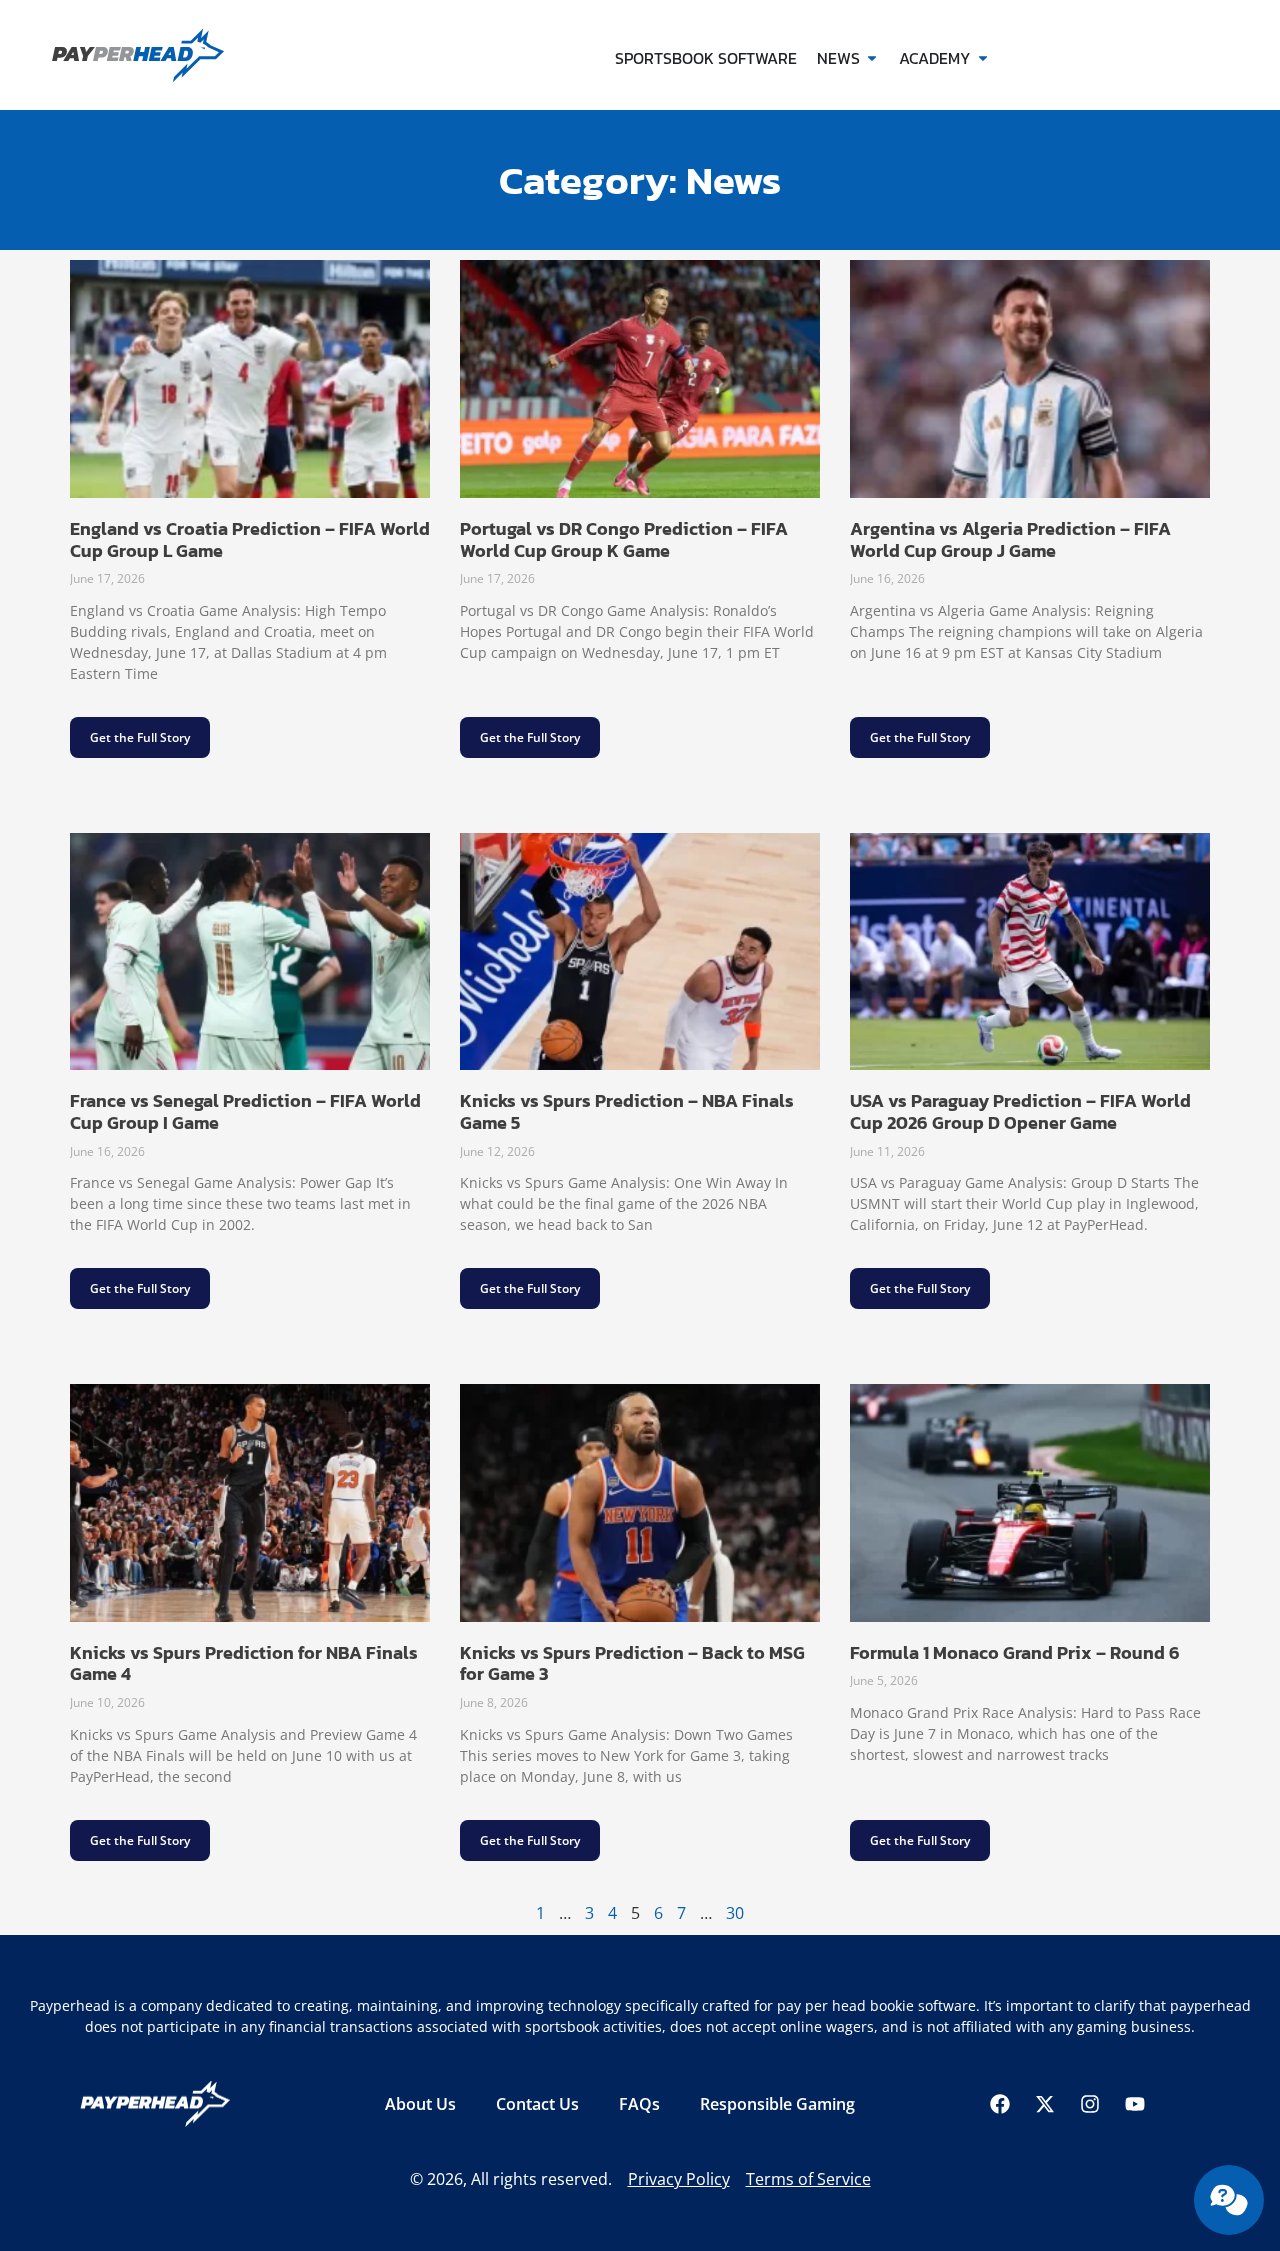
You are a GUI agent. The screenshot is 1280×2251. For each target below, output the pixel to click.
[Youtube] (1135, 2104)
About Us (420, 2104)
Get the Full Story (140, 737)
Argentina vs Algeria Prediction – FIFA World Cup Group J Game (1010, 539)
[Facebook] (1000, 2104)
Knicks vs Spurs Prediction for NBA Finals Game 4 (244, 1663)
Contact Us (537, 2104)
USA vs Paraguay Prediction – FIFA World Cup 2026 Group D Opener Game (1020, 1111)
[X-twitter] (1045, 2104)
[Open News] (872, 58)
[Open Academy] (983, 58)
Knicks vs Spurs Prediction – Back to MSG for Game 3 (632, 1663)
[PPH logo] (172, 55)
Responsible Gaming (777, 2104)
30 (735, 1913)
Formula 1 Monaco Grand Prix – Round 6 (1015, 1652)
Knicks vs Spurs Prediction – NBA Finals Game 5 (627, 1111)
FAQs (639, 2104)
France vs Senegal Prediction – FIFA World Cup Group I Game (245, 1111)
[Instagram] (1090, 2104)
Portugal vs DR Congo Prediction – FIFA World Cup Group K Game (624, 539)
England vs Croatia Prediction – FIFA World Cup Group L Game (250, 539)
